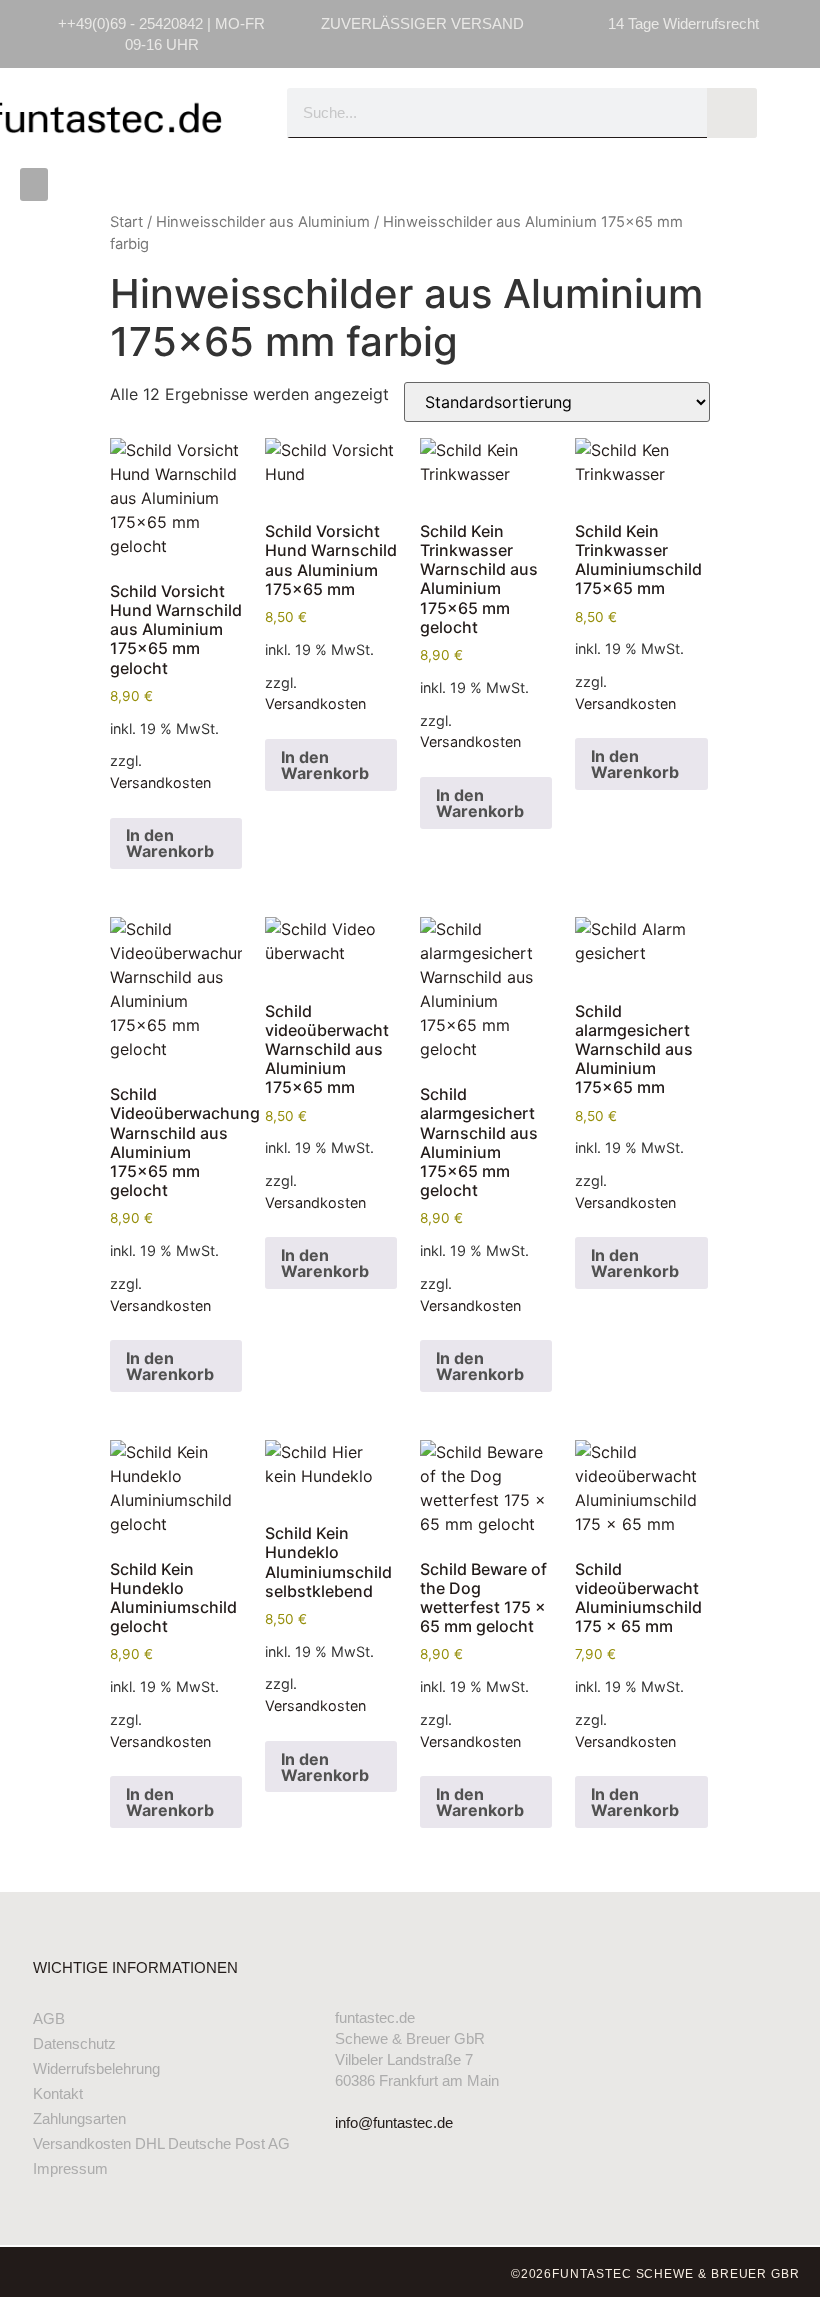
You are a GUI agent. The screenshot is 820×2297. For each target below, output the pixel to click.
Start (126, 222)
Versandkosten (160, 782)
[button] (34, 184)
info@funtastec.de (394, 2122)
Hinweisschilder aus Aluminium (263, 222)
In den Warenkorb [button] (170, 843)
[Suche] (732, 113)
